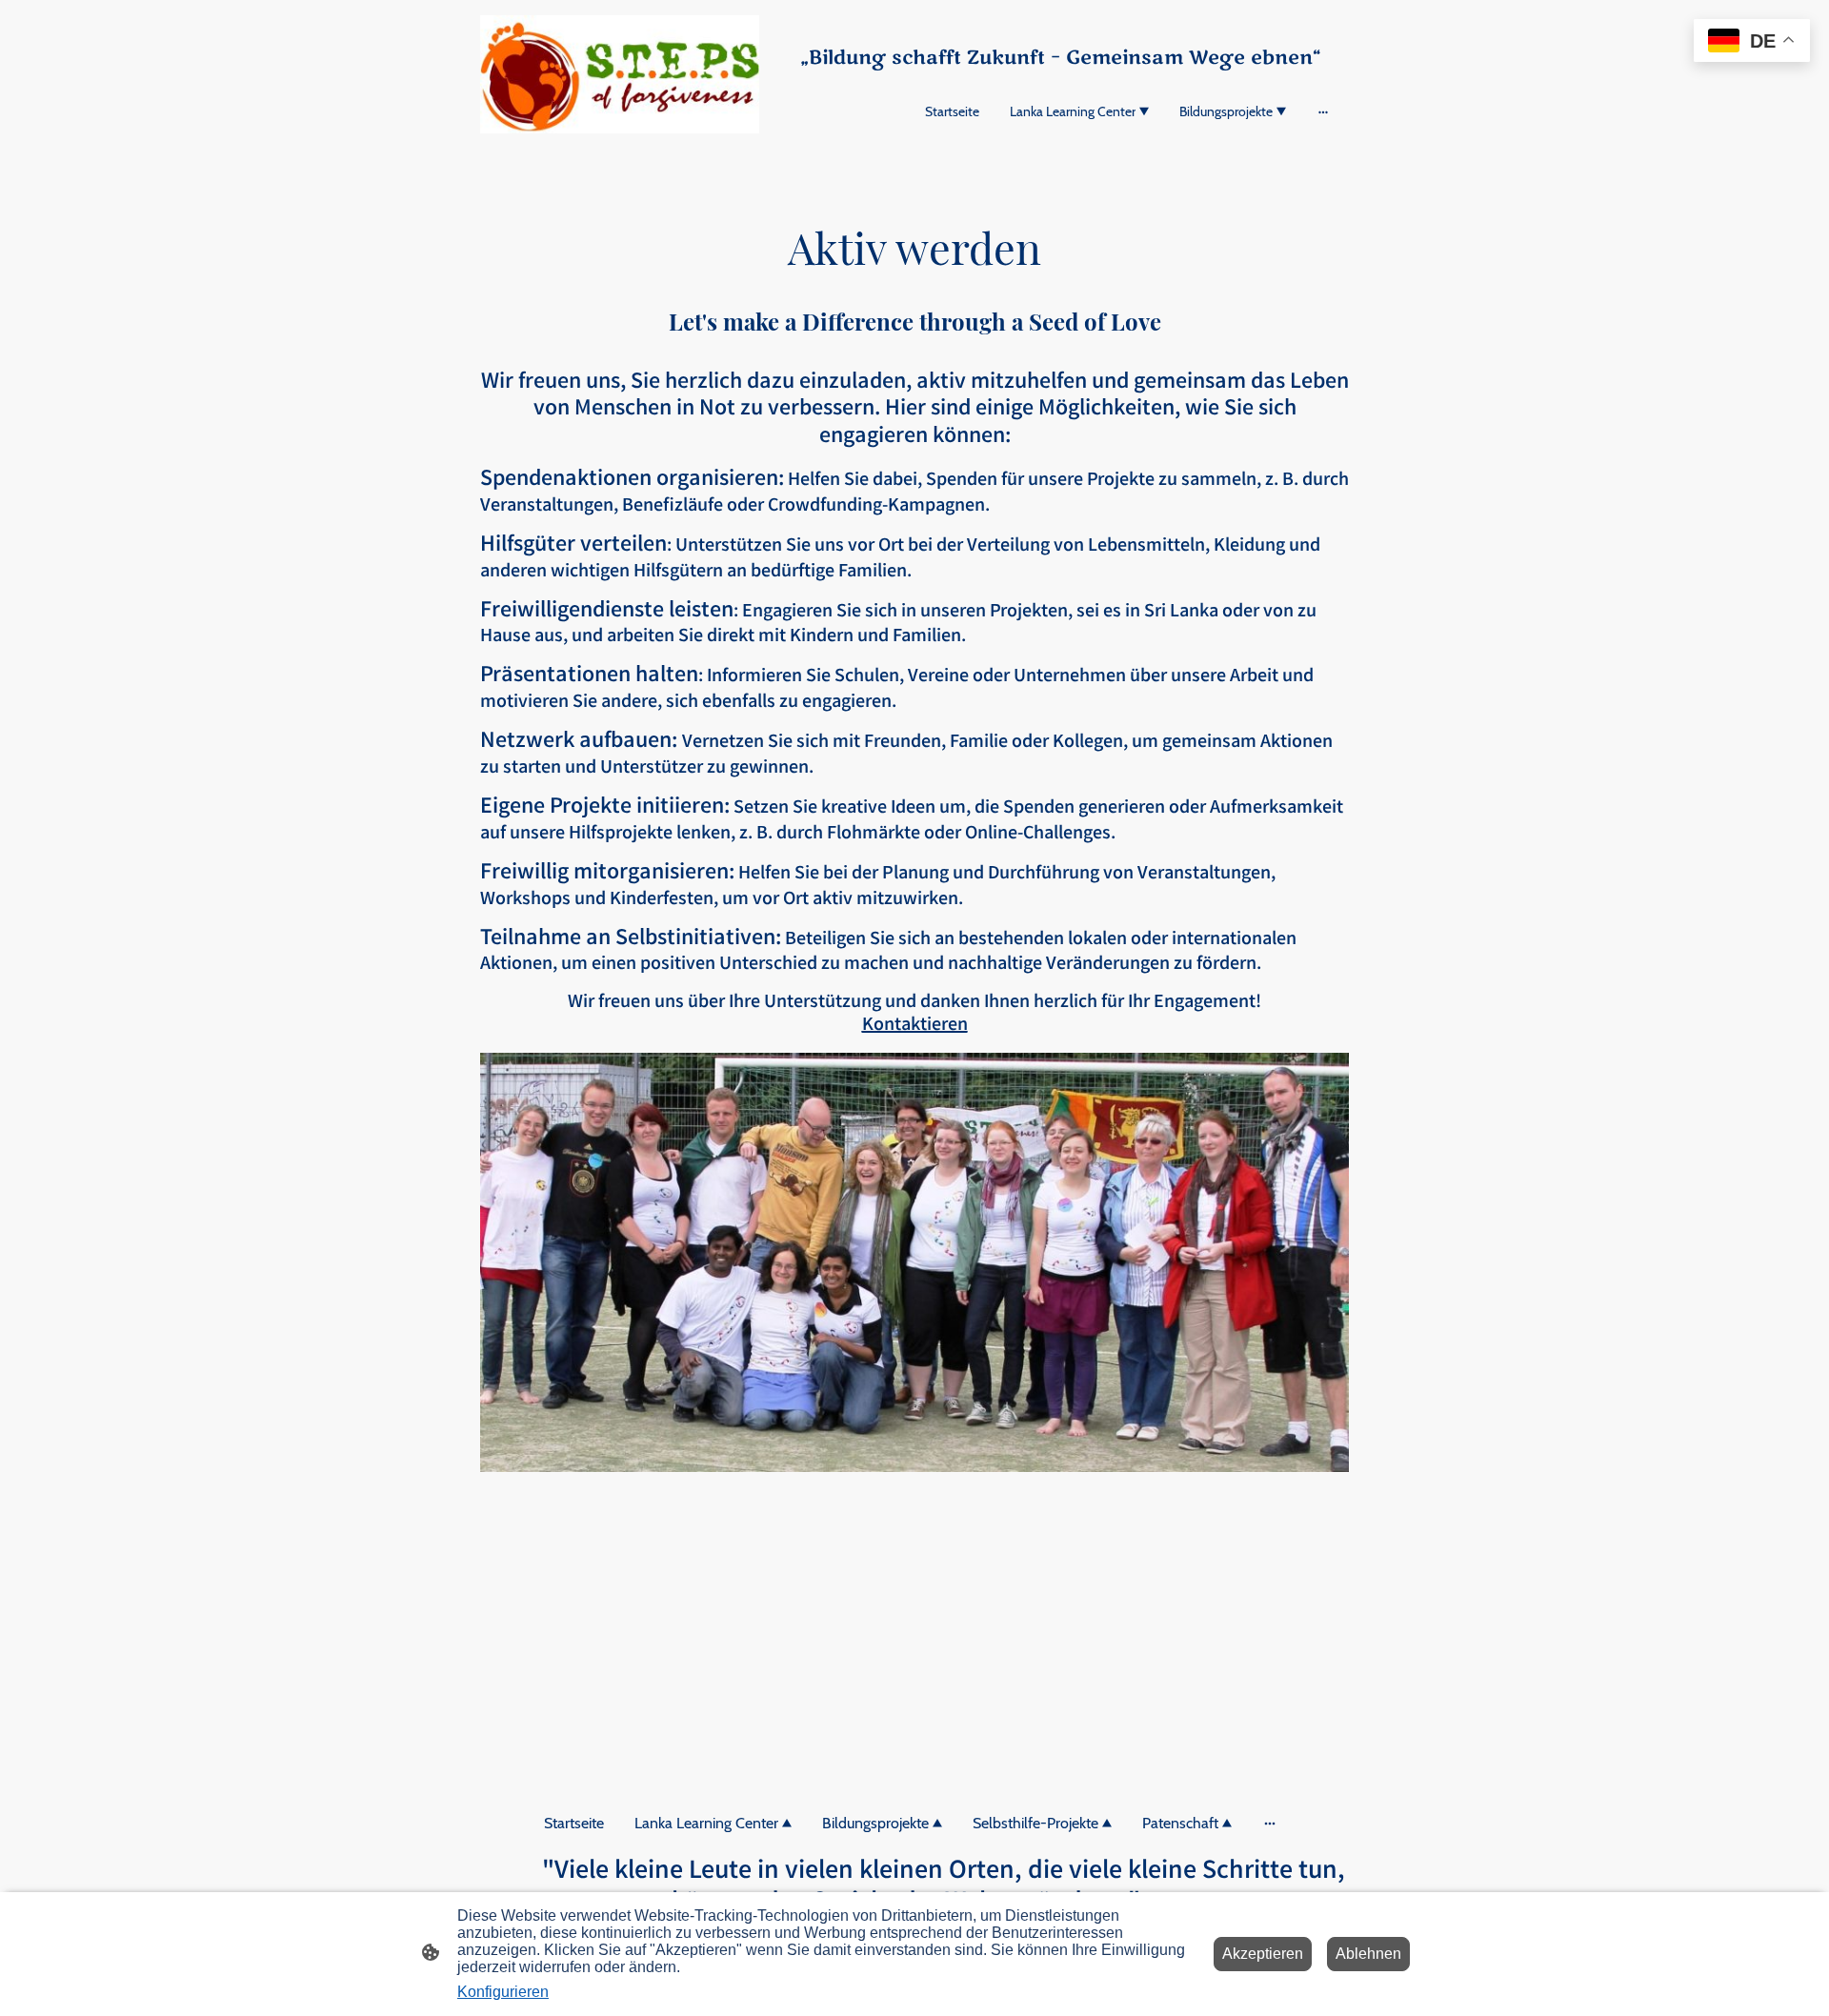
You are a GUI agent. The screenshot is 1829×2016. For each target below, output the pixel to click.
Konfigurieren (503, 1992)
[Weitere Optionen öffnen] (1323, 111)
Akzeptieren (1263, 1954)
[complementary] (1752, 42)
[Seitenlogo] (620, 75)
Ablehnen (1368, 1954)
